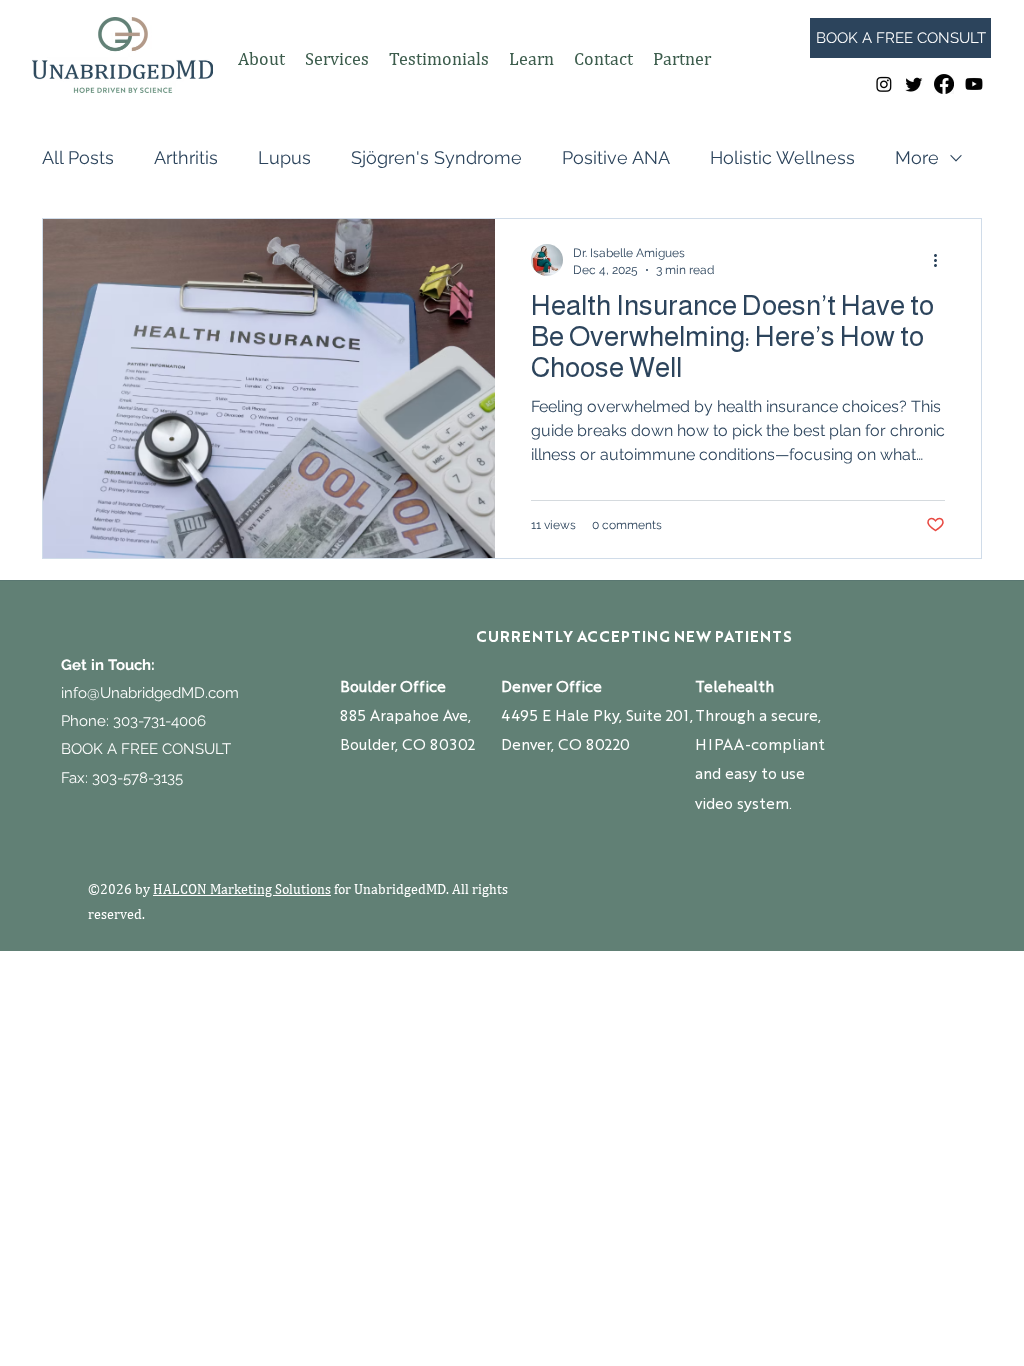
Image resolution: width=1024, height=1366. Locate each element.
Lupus (284, 157)
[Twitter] (914, 84)
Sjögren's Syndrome (436, 157)
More (917, 157)
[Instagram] (884, 84)
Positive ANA (616, 157)
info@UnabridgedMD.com (150, 693)
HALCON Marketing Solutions (242, 889)
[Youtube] (974, 84)
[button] (261, 59)
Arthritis (186, 157)
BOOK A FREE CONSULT (146, 749)
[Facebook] (944, 84)
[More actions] (942, 260)
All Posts (78, 157)
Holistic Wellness (782, 157)
